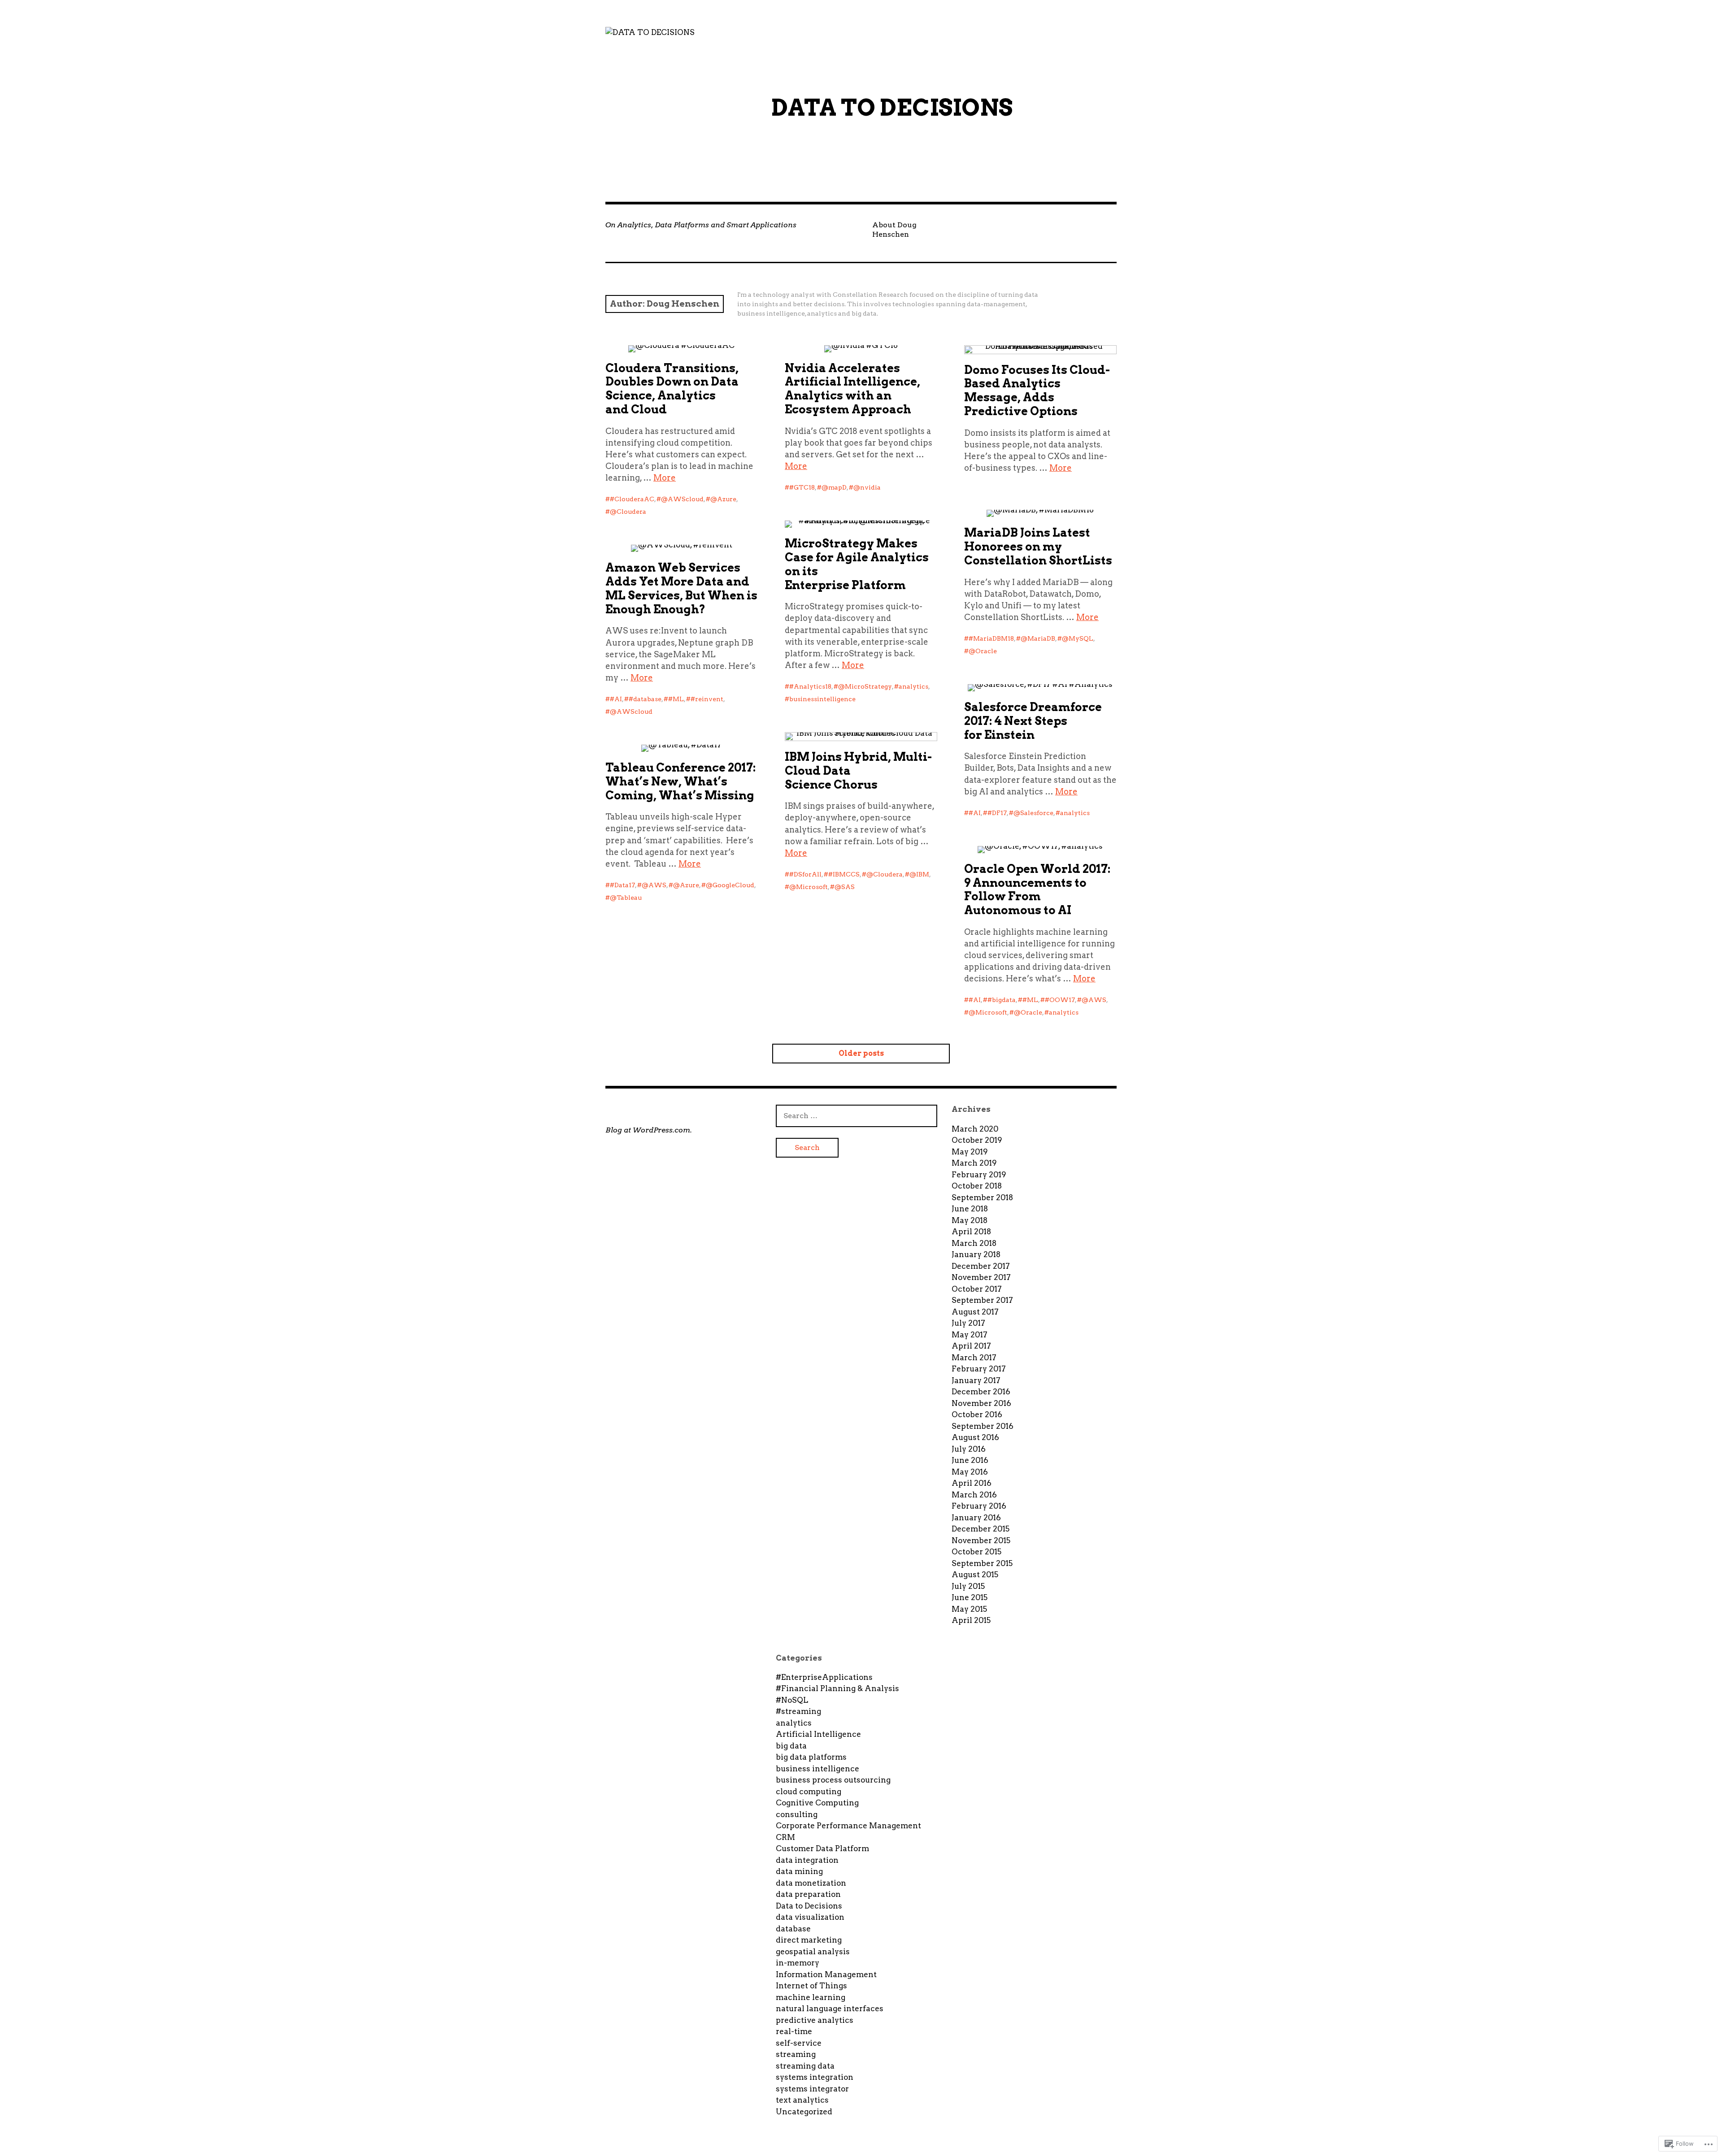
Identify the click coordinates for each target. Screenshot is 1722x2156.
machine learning (811, 1997)
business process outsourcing (833, 1780)
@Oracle (983, 651)
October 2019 (977, 1140)
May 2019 (970, 1152)
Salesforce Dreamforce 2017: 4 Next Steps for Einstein (1033, 721)
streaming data (805, 2066)
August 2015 (975, 1575)
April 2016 (972, 1483)
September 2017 (982, 1300)
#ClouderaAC (632, 499)
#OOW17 (1060, 1000)
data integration (807, 1860)
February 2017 (979, 1369)
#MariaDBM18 (991, 638)
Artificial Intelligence (818, 1734)
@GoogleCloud (730, 885)
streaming (796, 2054)
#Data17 (622, 885)
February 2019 (979, 1175)
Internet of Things (811, 1986)
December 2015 (981, 1529)
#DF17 (997, 813)
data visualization (810, 1917)
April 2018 (971, 1232)
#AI (616, 699)
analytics (913, 686)
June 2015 (970, 1597)
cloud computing (809, 1792)
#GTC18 (802, 487)
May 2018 (970, 1220)
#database (645, 699)
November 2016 (981, 1403)
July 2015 (968, 1586)
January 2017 (976, 1380)
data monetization (811, 1883)
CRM (785, 1837)
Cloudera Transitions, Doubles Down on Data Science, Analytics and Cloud (672, 389)
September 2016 (983, 1426)
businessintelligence (822, 699)
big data (791, 1746)
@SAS (845, 887)
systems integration (815, 2077)
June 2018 (970, 1209)
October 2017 (977, 1289)
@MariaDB (1038, 638)
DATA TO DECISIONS (892, 108)
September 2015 (982, 1563)
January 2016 (976, 1518)
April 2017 (971, 1346)
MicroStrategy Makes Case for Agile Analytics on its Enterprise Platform (857, 564)
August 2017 (975, 1312)
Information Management (826, 1974)
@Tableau (626, 898)
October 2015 (976, 1552)
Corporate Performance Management (848, 1826)
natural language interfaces (830, 2009)
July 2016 (969, 1449)
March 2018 (974, 1243)
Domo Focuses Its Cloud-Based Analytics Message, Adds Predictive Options (1037, 390)
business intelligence (818, 1769)
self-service (799, 2043)
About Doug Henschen (894, 230)
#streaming (798, 1711)
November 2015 (981, 1540)
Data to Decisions (809, 1906)
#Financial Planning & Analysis (837, 1688)
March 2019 (974, 1163)
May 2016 (970, 1472)
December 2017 (981, 1266)
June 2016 (970, 1460)
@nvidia (867, 487)
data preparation (808, 1894)
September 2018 (982, 1197)
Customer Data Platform (822, 1848)
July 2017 (968, 1323)
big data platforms (811, 1757)
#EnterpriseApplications (824, 1677)
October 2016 (977, 1414)
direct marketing (809, 1940)
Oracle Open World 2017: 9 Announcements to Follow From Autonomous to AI (1037, 889)
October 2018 (977, 1186)
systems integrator (812, 2089)
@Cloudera (628, 512)
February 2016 (979, 1506)
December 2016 (981, 1392)
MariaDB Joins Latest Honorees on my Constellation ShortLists (1038, 547)
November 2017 (981, 1277)
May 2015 (969, 1609)
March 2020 (975, 1129)
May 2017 (970, 1335)
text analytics (802, 2100)
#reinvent (707, 699)
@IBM (919, 874)
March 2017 (974, 1358)
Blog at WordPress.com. (649, 1130)
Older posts (861, 1053)
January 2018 (976, 1254)
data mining (799, 1871)
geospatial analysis (813, 1952)
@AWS (654, 885)
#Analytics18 (810, 686)
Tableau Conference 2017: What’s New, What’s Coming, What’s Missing (681, 781)
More (665, 478)
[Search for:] (857, 1115)
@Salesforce (1033, 813)
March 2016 (974, 1495)
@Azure (723, 499)
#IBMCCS (844, 874)
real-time (794, 2031)
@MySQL (1078, 638)
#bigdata (1002, 1000)
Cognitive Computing (817, 1803)
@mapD (834, 487)
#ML (676, 699)
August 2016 (975, 1437)
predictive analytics (815, 2020)
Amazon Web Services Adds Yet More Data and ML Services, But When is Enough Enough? (681, 588)
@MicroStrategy (865, 686)
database (793, 1929)
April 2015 (971, 1620)
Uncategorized (804, 2112)
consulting (797, 1814)
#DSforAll (805, 874)
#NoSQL (792, 1700)
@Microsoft (809, 887)
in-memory (798, 1963)
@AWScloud (682, 499)
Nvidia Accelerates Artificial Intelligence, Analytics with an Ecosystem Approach (852, 389)
